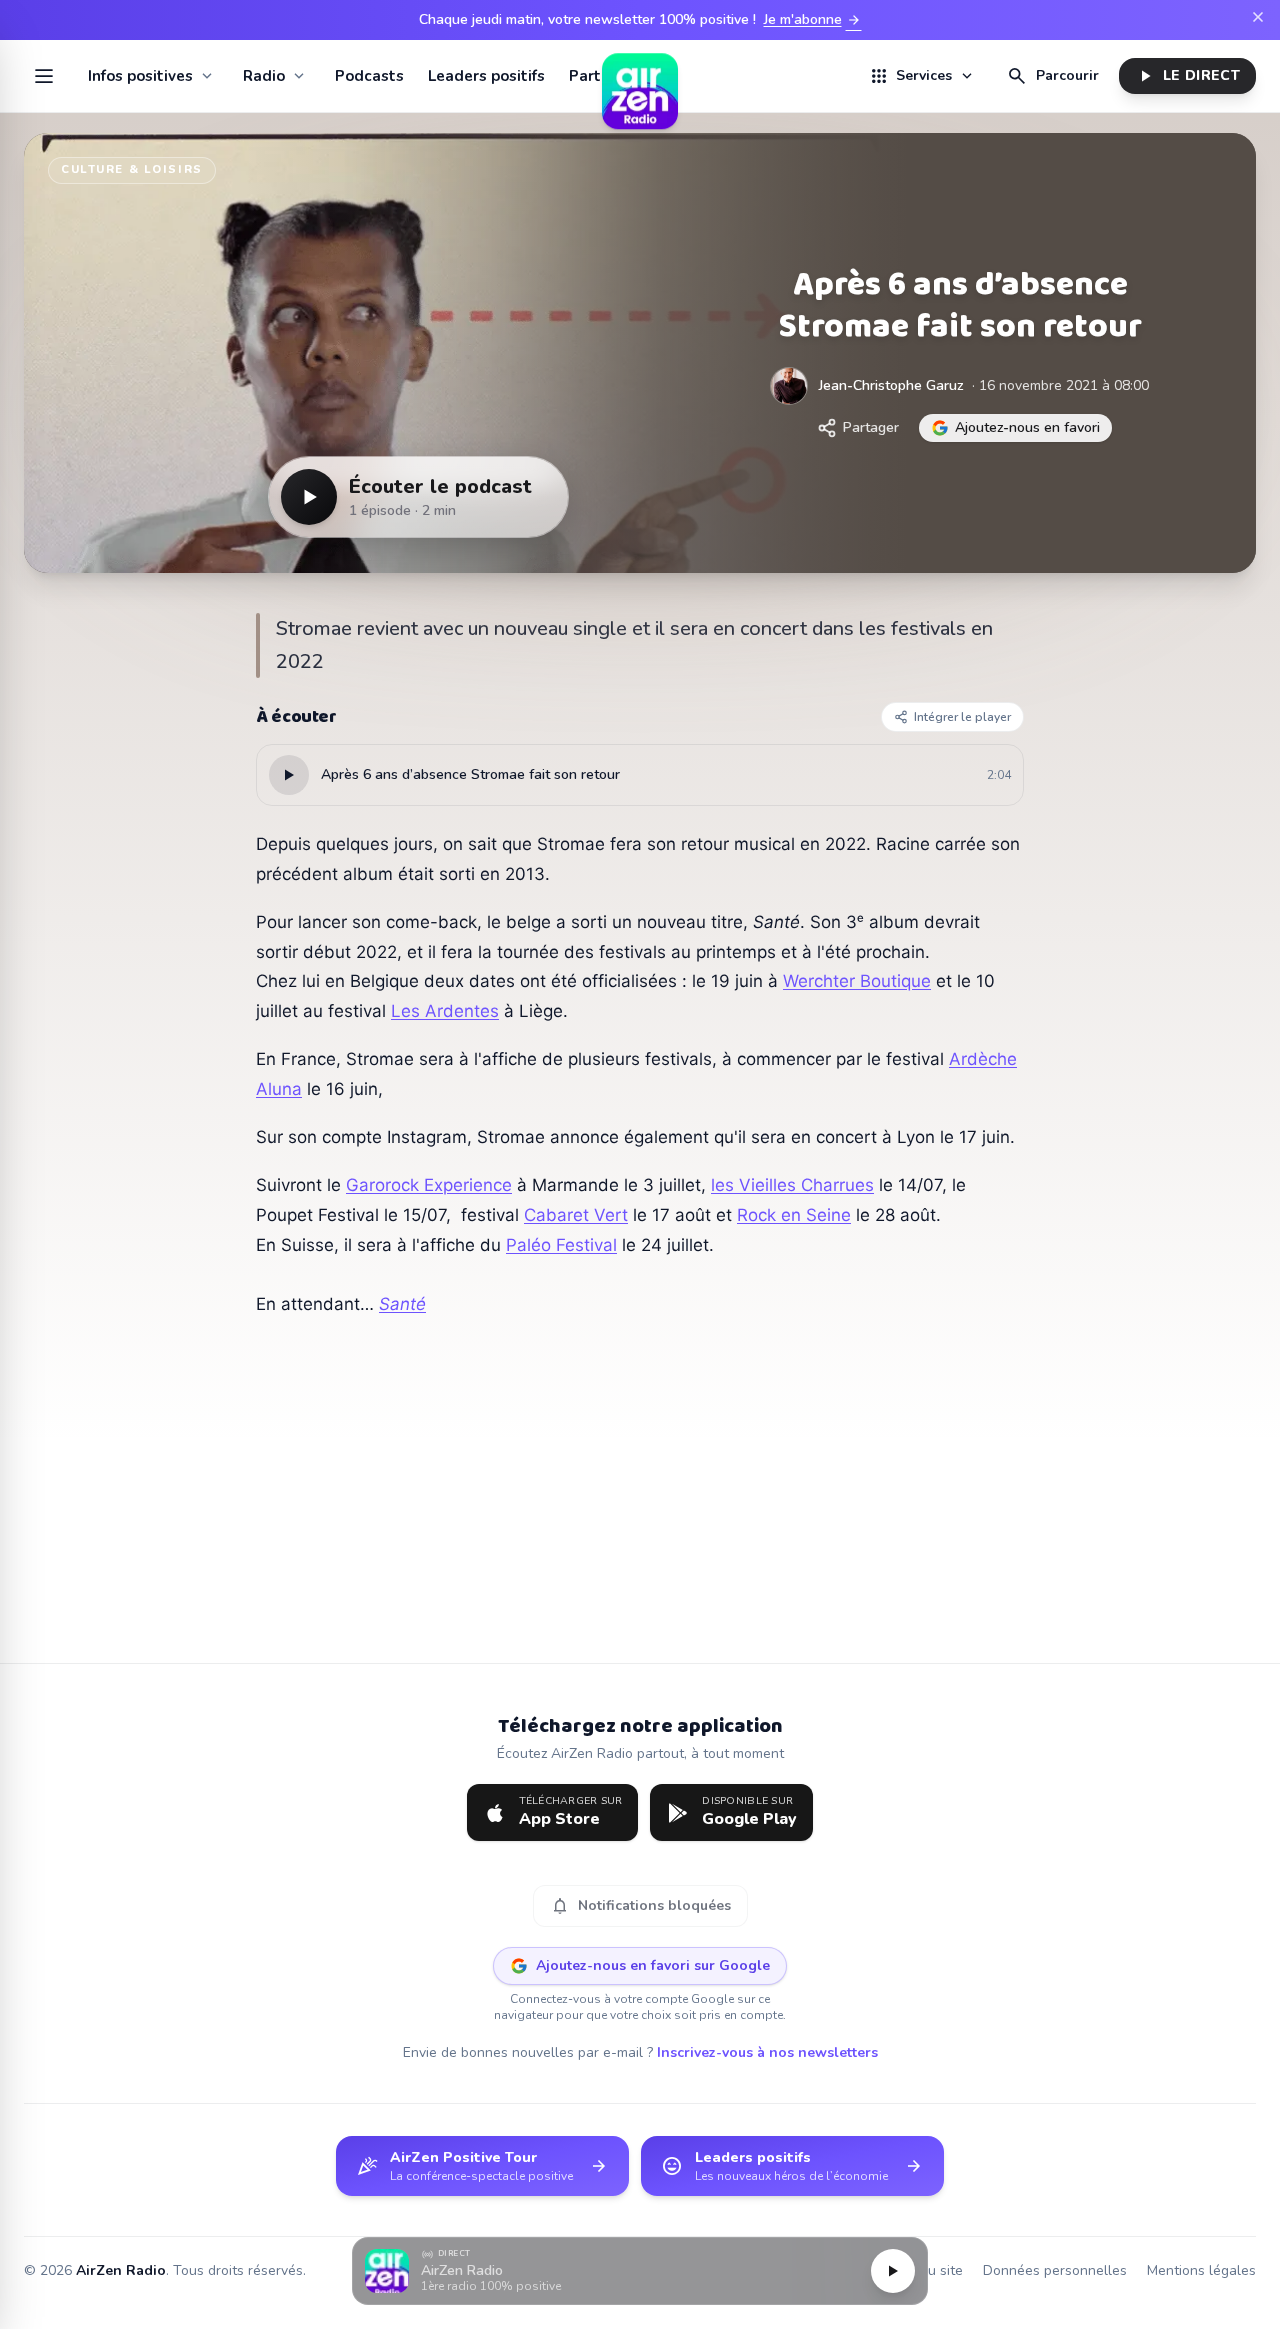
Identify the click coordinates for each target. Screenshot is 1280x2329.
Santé (402, 1304)
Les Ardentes (445, 1011)
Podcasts (369, 76)
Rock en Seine (794, 1215)
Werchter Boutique (857, 981)
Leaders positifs (486, 76)
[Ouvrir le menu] (44, 76)
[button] (640, 2271)
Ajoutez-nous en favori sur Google (653, 1965)
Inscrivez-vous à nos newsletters (767, 2052)
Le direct (1187, 76)
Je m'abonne (813, 20)
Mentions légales (1201, 2270)
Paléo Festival (561, 1245)
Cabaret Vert (576, 1215)
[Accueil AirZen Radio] (640, 76)
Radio (264, 76)
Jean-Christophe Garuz (891, 385)
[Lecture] (893, 2271)
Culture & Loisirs (132, 169)
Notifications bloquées (640, 1906)
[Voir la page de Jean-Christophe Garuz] (789, 386)
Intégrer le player (962, 717)
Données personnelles (1055, 2270)
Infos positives (140, 76)
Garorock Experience (429, 1185)
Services (922, 76)
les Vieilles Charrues (792, 1185)
